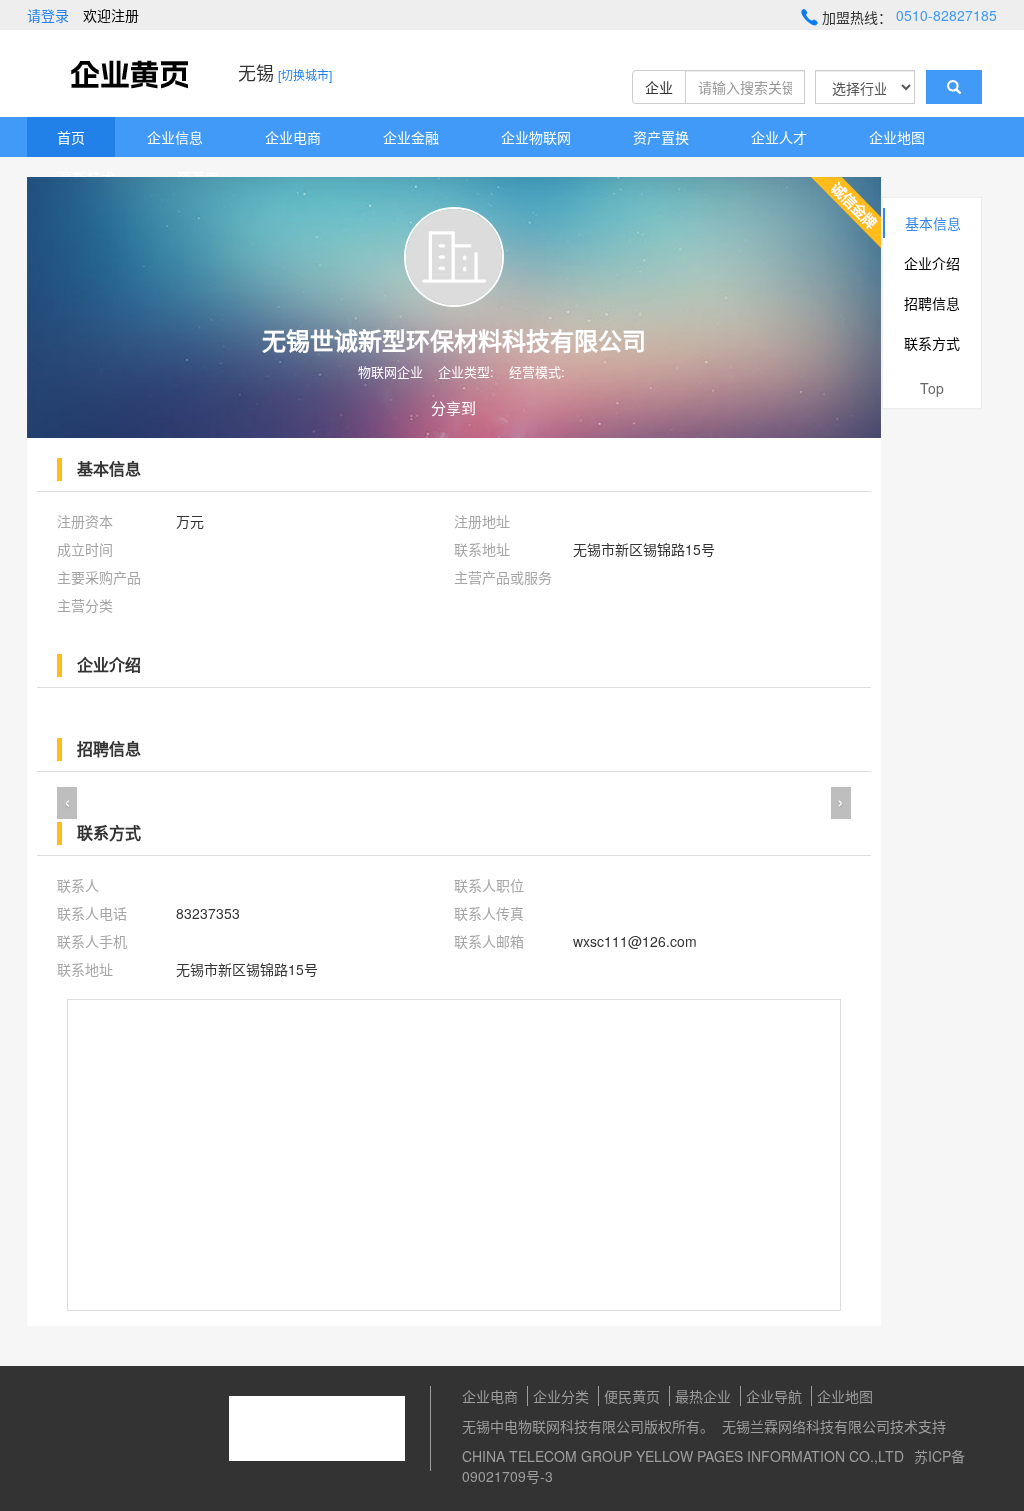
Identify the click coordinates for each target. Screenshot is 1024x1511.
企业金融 (411, 137)
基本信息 (933, 223)
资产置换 (661, 137)
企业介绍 (932, 263)
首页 (71, 137)
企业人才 (779, 137)
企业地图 (897, 137)
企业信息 (175, 137)
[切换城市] (305, 74)
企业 (659, 87)
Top (932, 388)
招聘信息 (932, 303)
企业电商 (293, 137)
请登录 (48, 15)
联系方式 (932, 343)
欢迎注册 (111, 15)
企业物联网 (536, 137)
